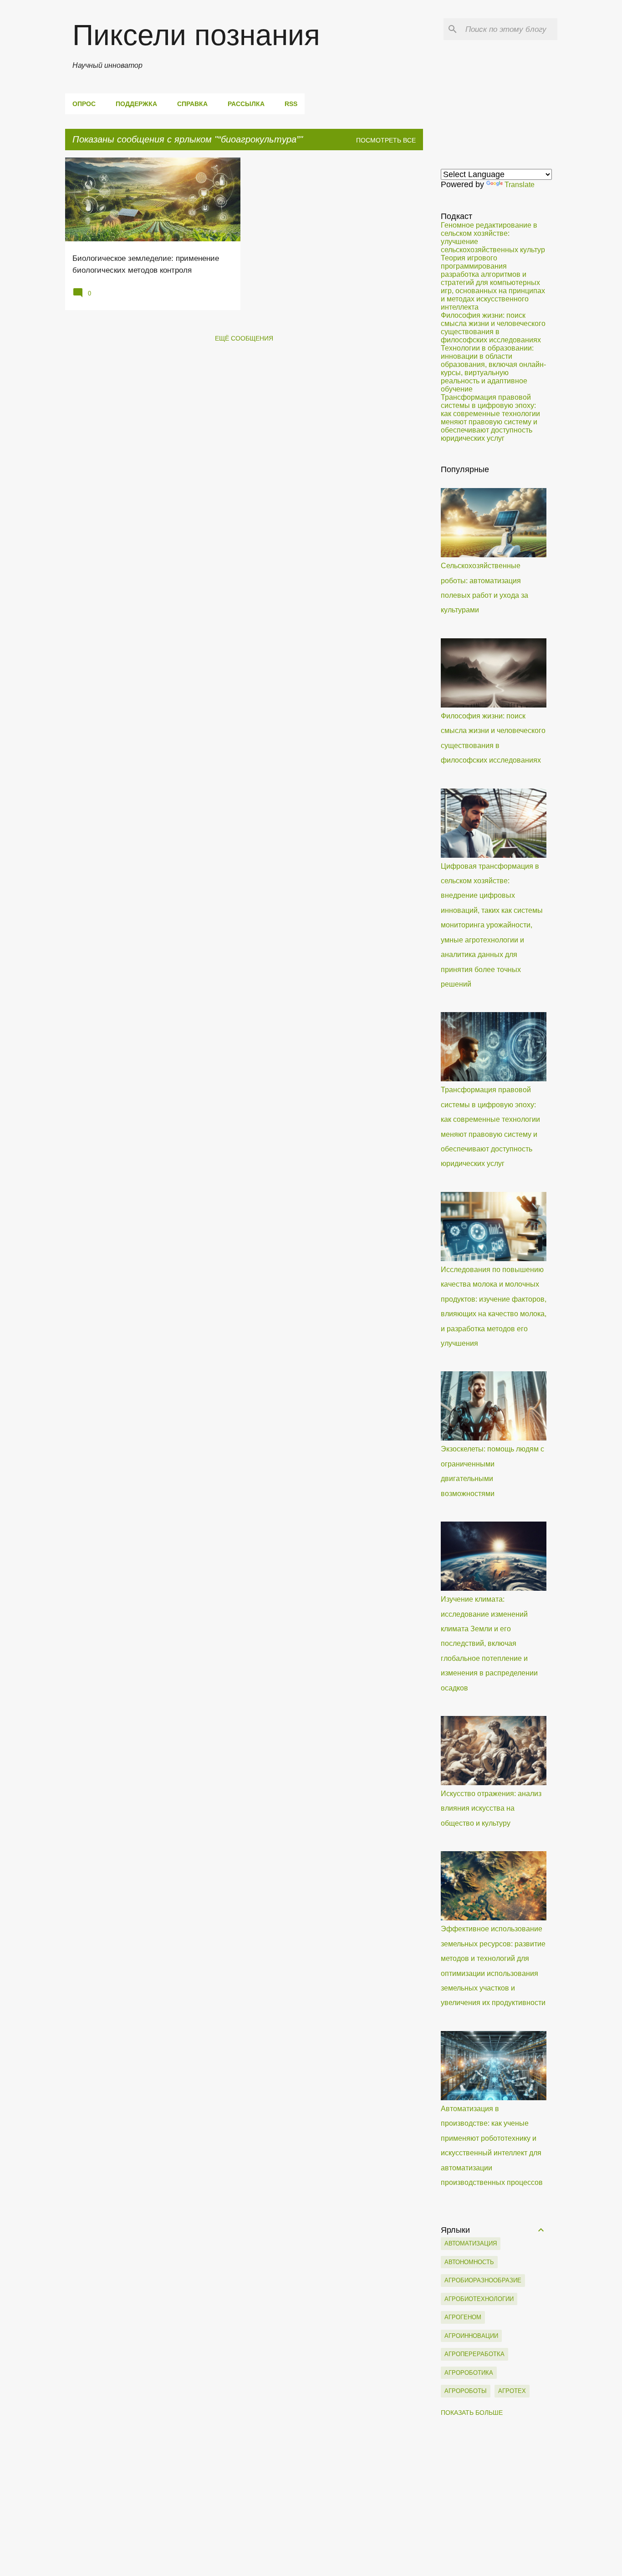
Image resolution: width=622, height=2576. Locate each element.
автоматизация (471, 2243)
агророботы (466, 2391)
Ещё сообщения (244, 338)
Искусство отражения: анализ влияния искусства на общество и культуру (491, 1808)
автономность (469, 2262)
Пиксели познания (196, 35)
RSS (291, 104)
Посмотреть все (386, 140)
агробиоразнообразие (483, 2280)
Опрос (84, 104)
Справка (192, 104)
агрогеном (463, 2317)
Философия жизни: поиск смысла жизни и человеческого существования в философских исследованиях (493, 328)
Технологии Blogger (317, 2562)
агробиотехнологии (479, 2299)
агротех (512, 2391)
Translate (520, 185)
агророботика (469, 2373)
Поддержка (136, 104)
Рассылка (246, 104)
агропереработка (474, 2354)
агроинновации (471, 2336)
